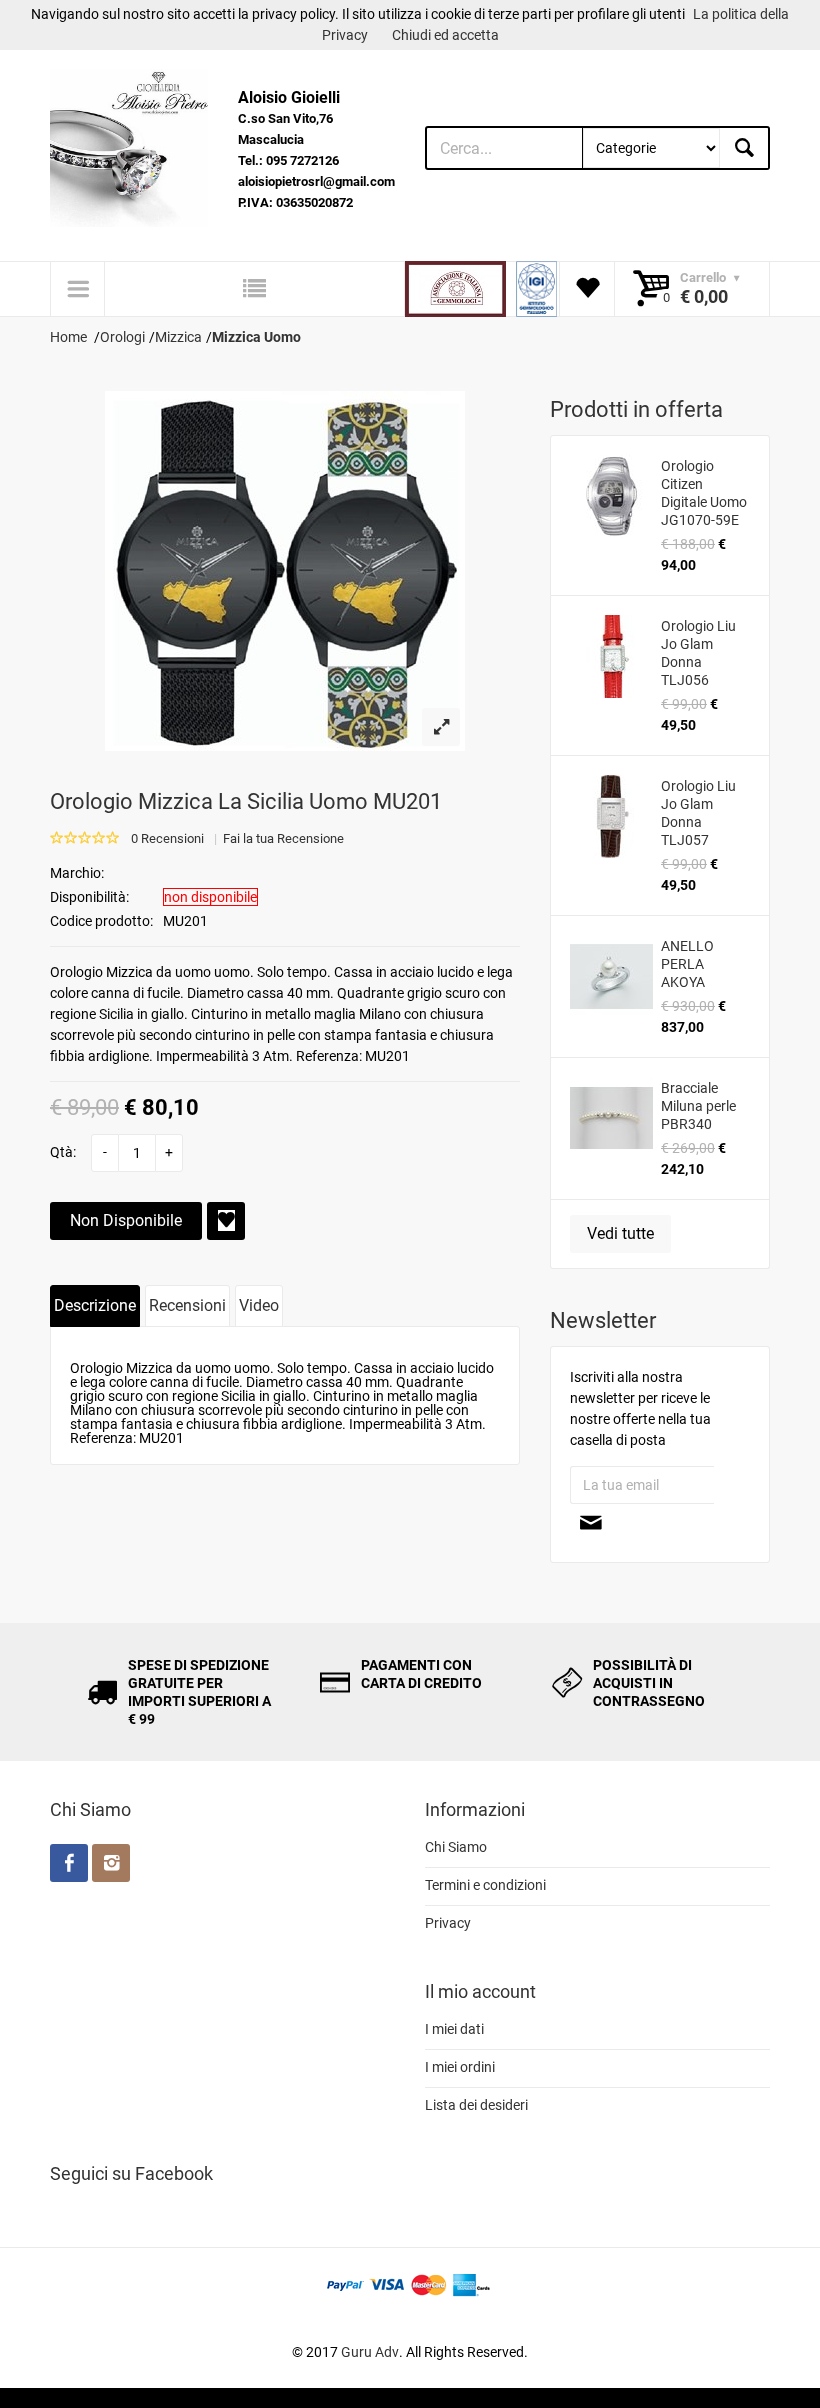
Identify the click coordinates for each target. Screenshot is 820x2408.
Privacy (448, 1923)
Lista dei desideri (476, 2105)
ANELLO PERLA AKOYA (687, 964)
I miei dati (454, 2029)
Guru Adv (370, 2352)
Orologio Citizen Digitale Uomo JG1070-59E (704, 493)
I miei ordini (460, 2067)
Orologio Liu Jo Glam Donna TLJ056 (698, 653)
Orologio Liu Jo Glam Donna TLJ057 (698, 813)
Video (259, 1305)
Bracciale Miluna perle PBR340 (698, 1106)
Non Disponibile (126, 1220)
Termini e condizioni (485, 1885)
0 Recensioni (167, 838)
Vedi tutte (620, 1233)
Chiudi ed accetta (445, 35)
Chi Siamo (456, 1847)
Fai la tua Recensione (283, 838)
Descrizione (95, 1305)
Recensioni (187, 1305)
